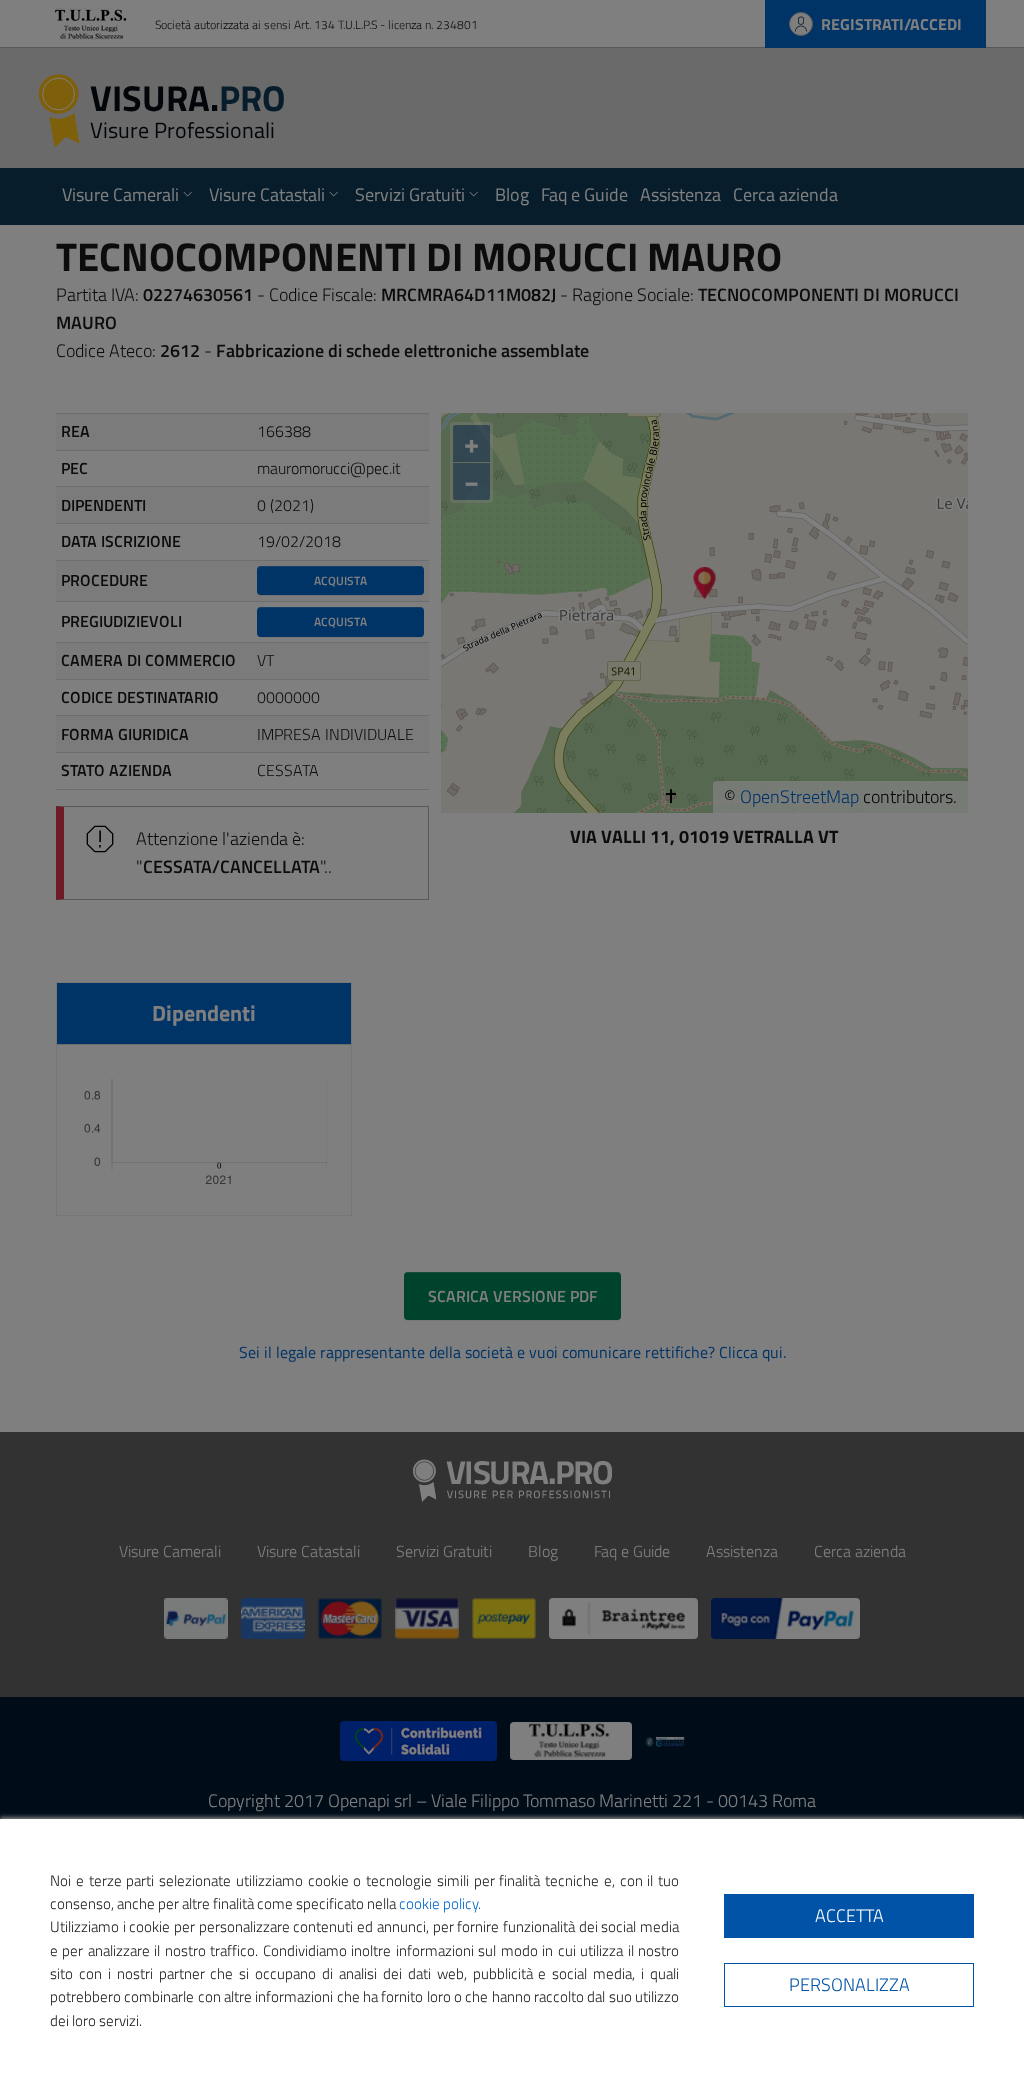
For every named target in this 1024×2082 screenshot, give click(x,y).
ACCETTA (849, 1915)
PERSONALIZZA (849, 1984)
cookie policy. (440, 1903)
